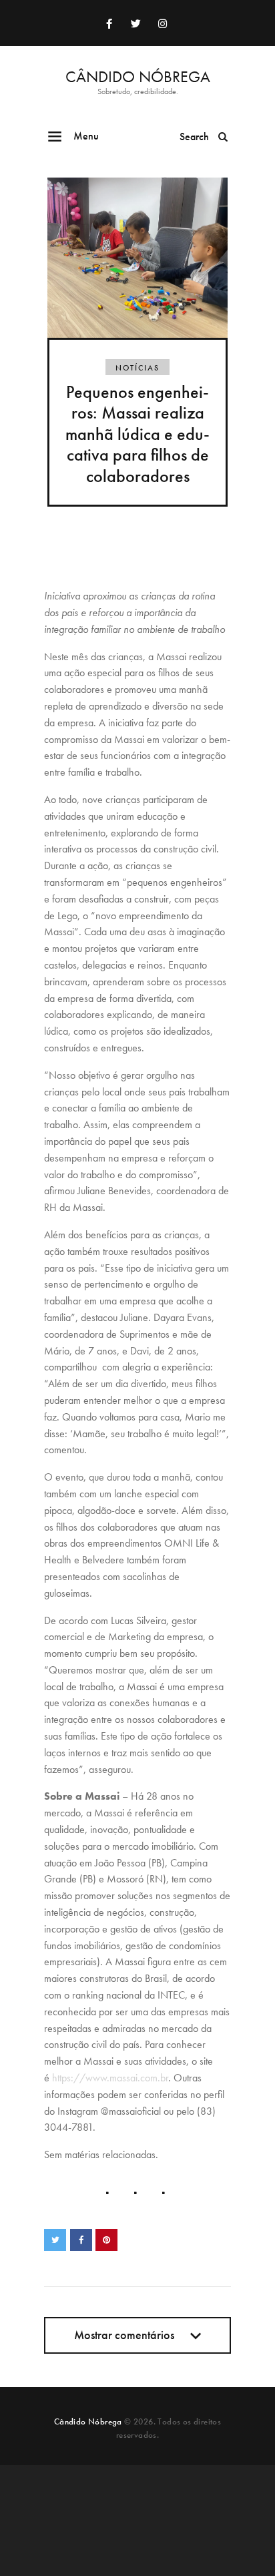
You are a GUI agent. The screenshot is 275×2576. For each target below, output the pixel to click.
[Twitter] (135, 23)
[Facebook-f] (109, 23)
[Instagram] (162, 23)
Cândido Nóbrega (88, 2421)
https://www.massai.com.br (110, 2078)
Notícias (137, 368)
